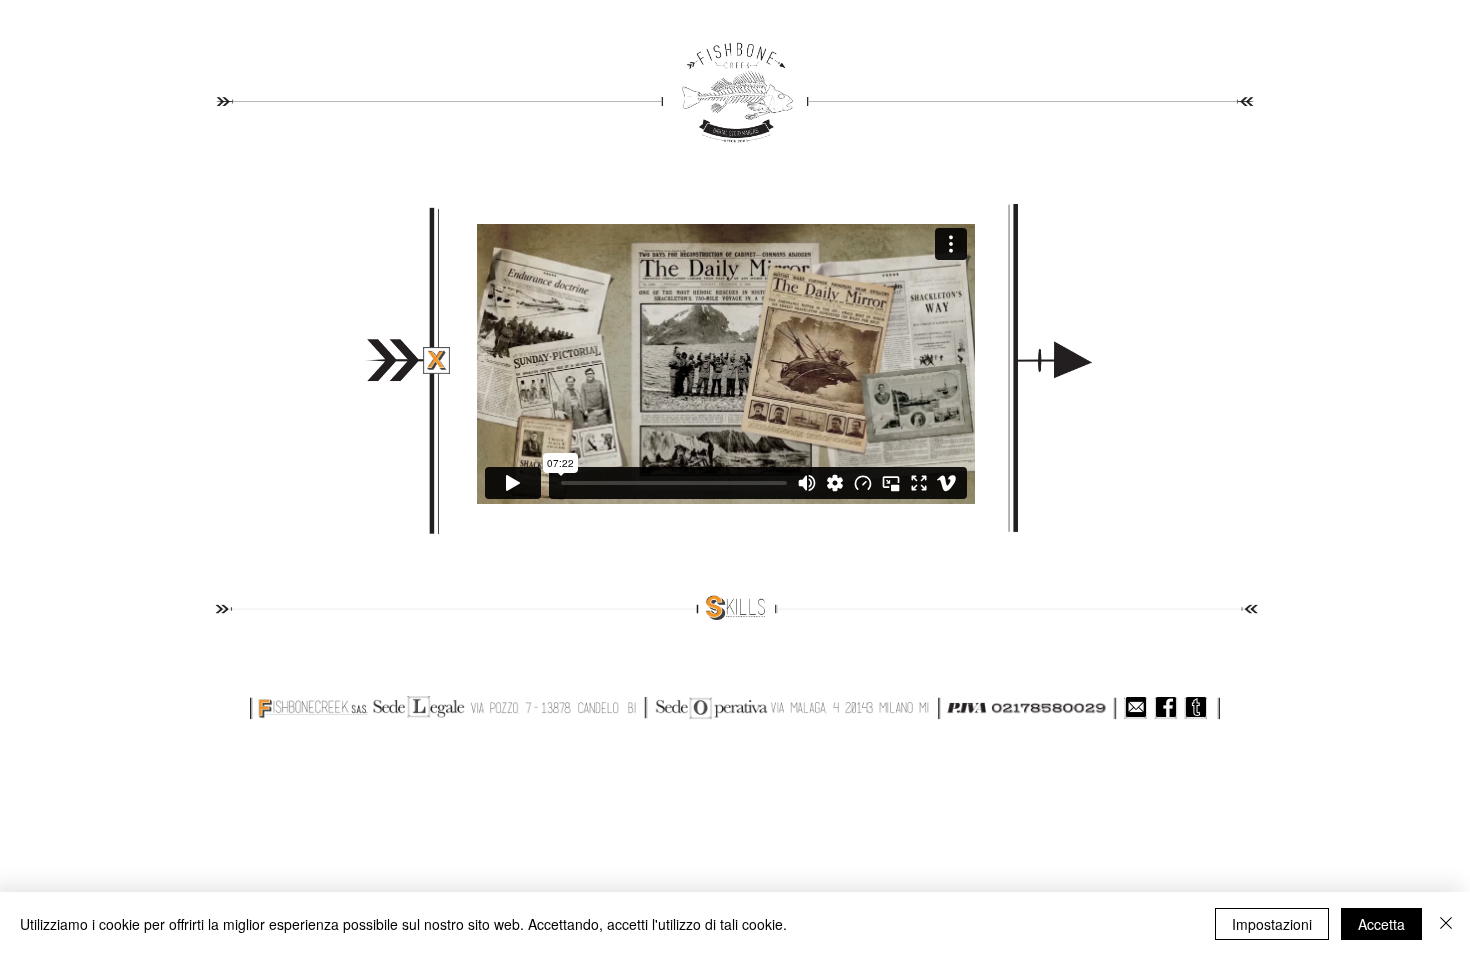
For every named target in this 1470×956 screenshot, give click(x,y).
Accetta (1381, 924)
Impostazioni (1272, 924)
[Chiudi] (1446, 924)
